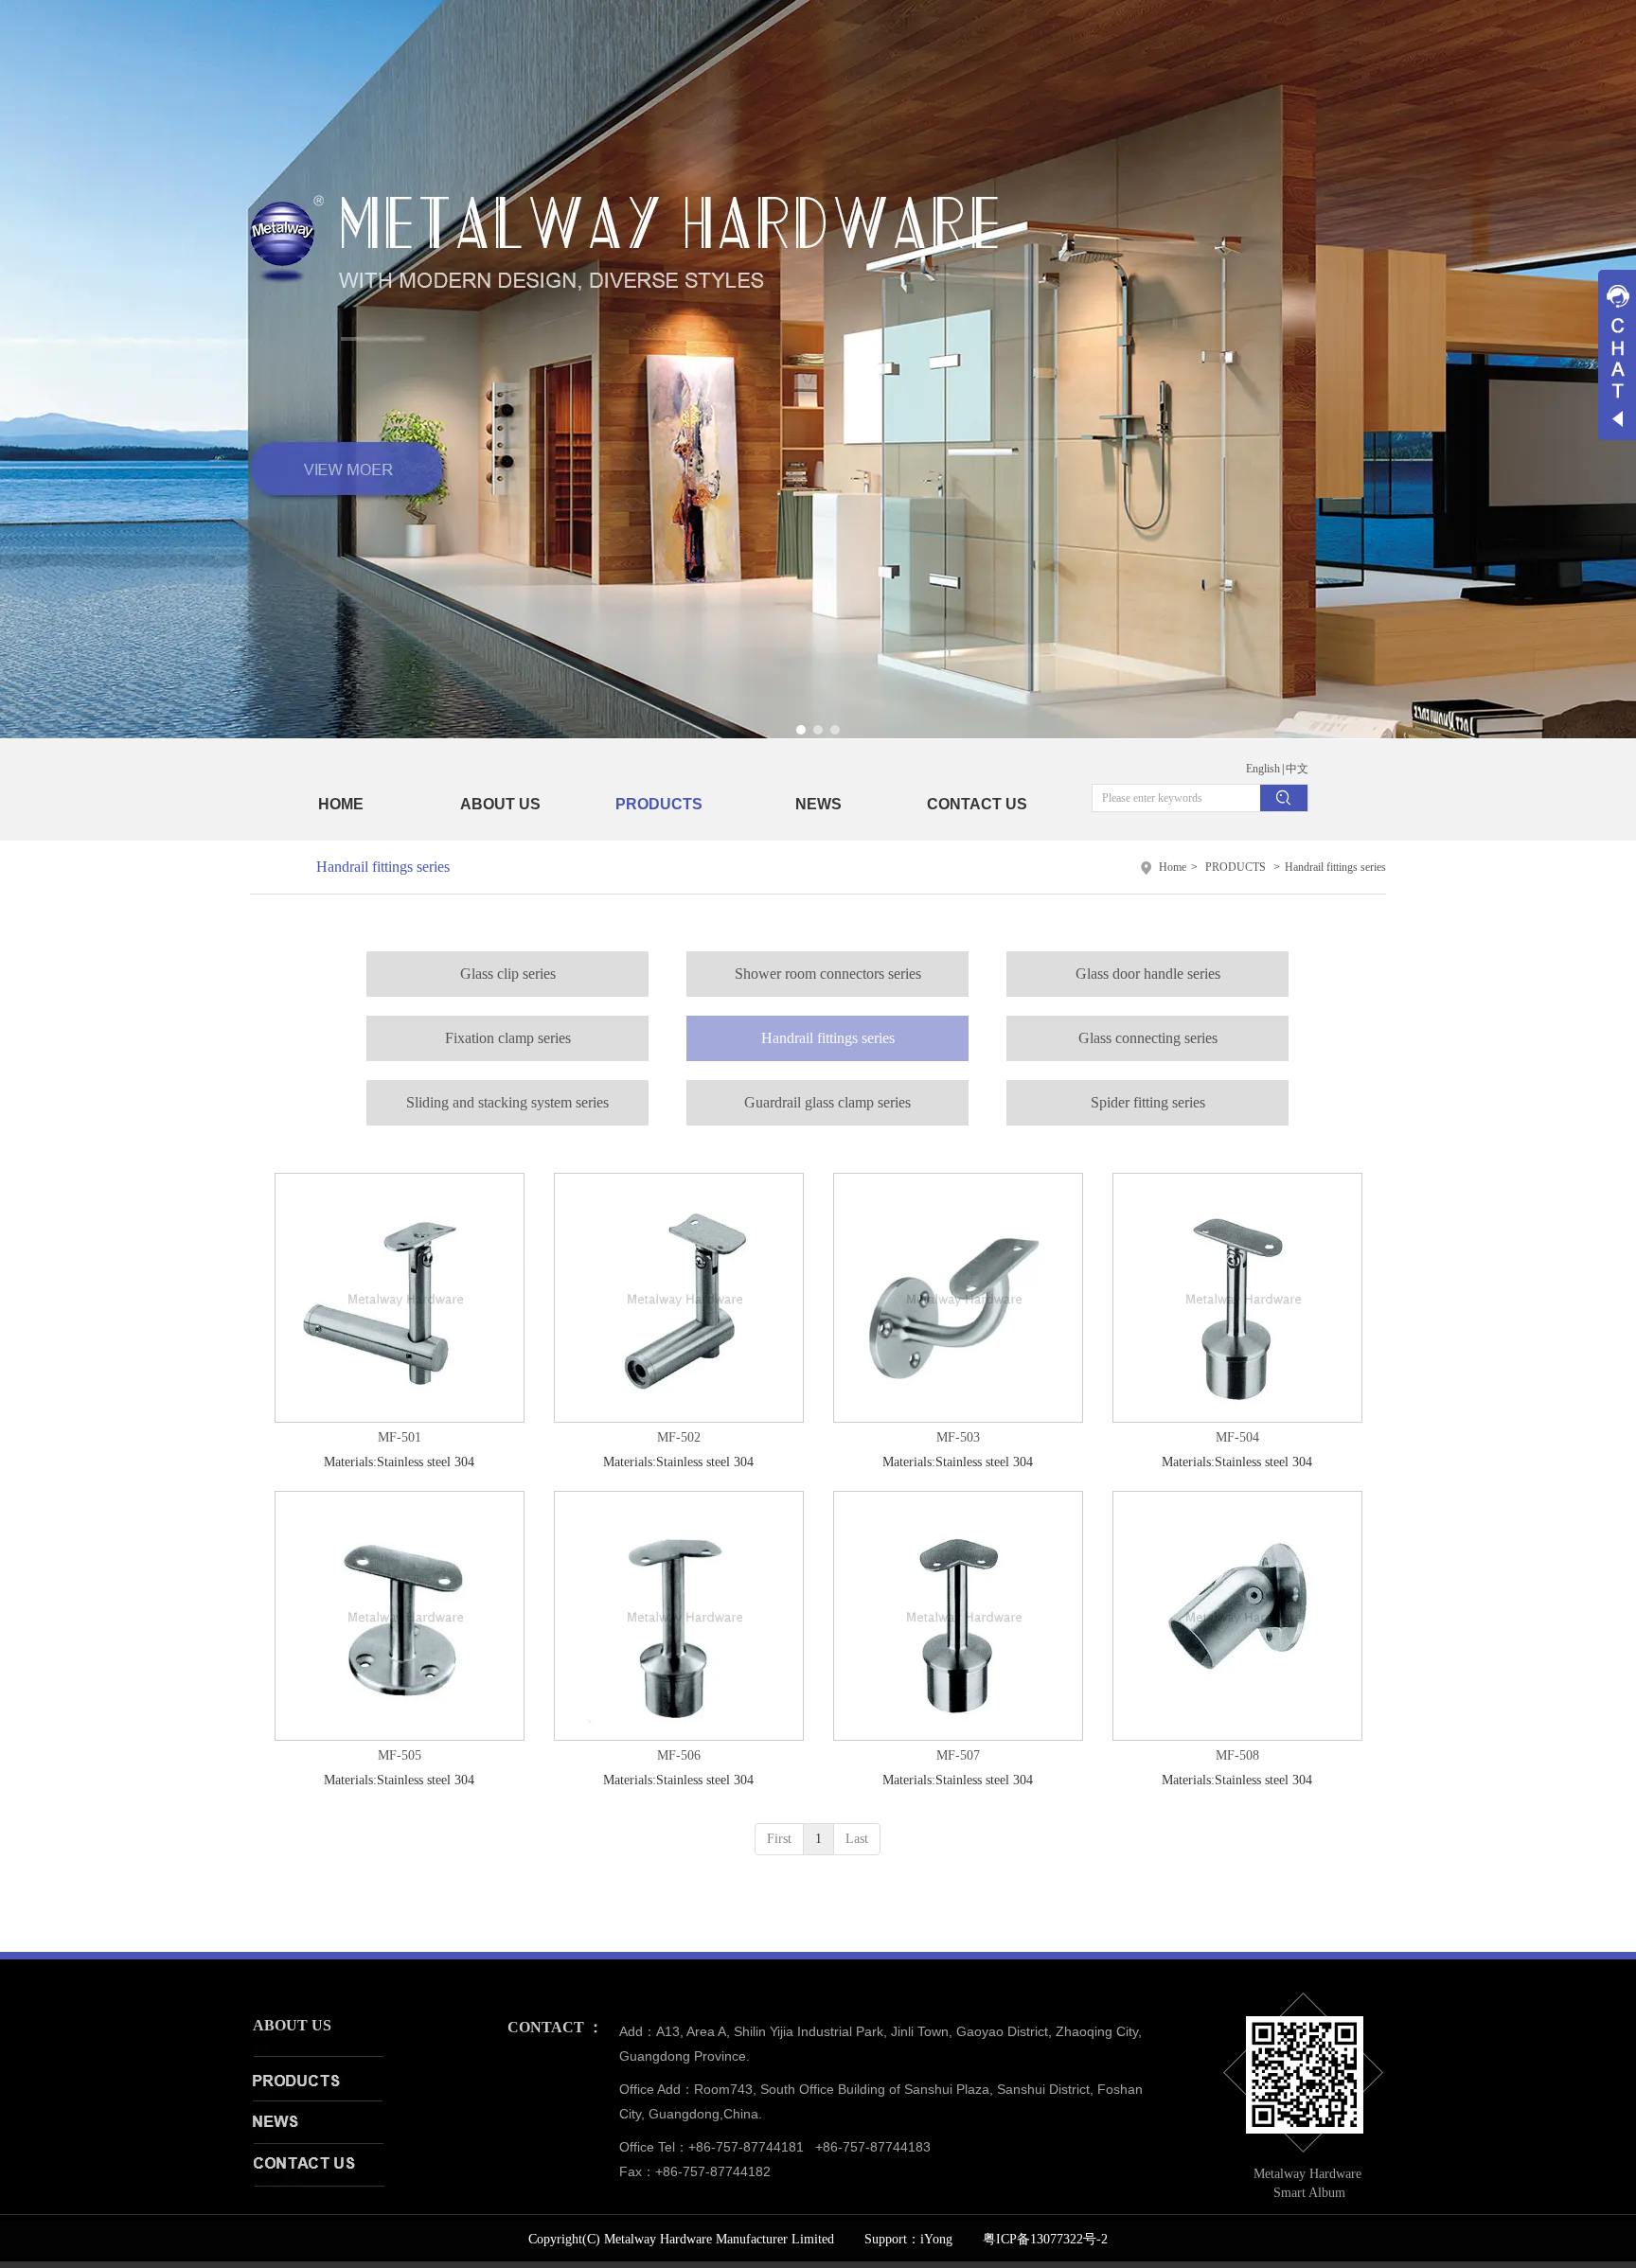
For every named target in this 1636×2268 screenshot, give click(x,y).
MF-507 (958, 1755)
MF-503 (958, 1437)
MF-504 (1237, 1437)
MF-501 (400, 1437)
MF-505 (400, 1755)
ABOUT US (292, 2025)
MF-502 (679, 1437)
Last (857, 1839)
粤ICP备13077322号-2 (1045, 2239)
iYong (936, 2239)
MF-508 (1237, 1755)
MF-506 (679, 1755)
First (779, 1839)
